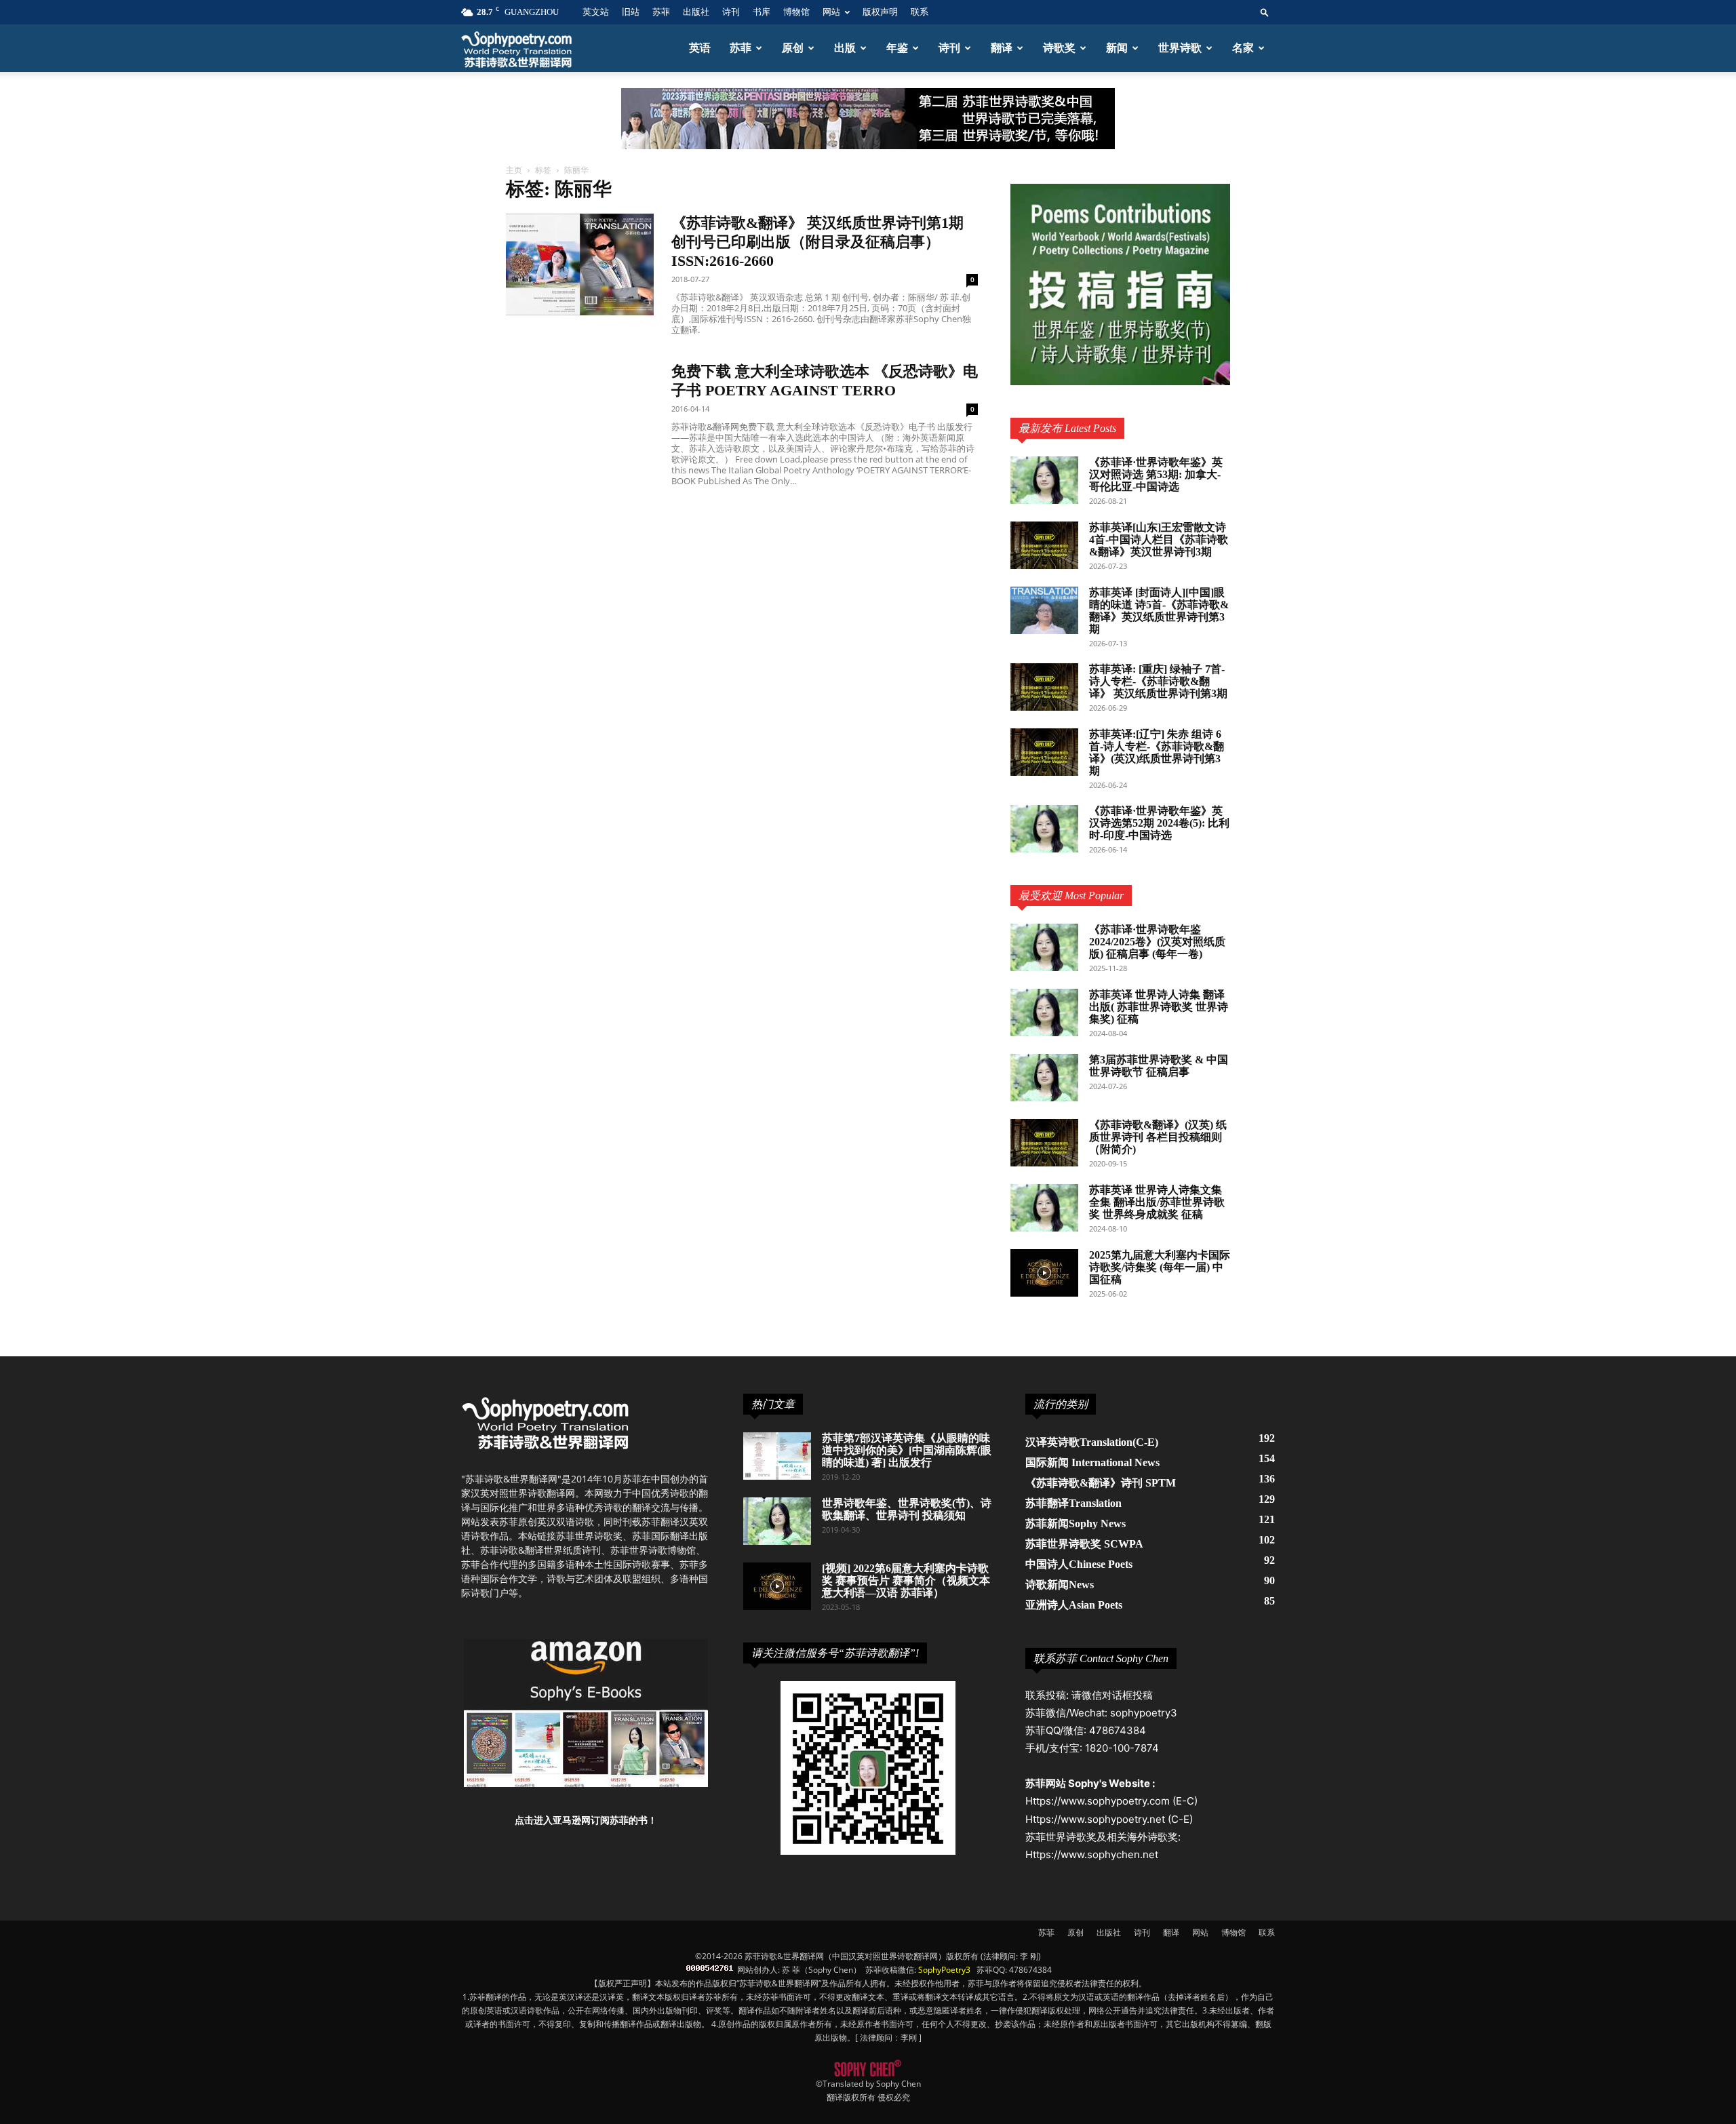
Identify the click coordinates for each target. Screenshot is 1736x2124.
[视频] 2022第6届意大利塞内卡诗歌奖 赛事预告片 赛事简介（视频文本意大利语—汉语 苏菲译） (906, 1580)
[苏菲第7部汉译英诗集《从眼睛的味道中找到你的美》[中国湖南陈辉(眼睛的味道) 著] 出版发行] (777, 1456)
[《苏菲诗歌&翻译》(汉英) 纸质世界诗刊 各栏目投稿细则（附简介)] (1044, 1143)
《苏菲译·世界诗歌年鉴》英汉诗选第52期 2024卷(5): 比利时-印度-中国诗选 (1159, 823)
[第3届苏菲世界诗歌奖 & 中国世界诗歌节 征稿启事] (1044, 1078)
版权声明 (880, 12)
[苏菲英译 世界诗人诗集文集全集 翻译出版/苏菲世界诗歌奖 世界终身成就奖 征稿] (1044, 1208)
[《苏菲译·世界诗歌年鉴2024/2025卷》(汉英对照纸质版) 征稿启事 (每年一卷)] (1044, 947)
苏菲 (661, 12)
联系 (920, 12)
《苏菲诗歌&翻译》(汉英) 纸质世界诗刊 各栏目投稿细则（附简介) (1158, 1137)
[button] (1265, 12)
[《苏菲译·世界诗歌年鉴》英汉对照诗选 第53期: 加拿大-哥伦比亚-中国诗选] (1044, 480)
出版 (845, 48)
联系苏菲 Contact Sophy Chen (1101, 1658)
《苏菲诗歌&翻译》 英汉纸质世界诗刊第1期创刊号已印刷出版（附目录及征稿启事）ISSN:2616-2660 (817, 242)
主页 (514, 170)
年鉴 (897, 48)
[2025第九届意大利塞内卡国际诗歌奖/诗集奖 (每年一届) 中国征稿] (1044, 1273)
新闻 (1117, 48)
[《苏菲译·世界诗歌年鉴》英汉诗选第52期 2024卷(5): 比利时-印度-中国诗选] (1044, 829)
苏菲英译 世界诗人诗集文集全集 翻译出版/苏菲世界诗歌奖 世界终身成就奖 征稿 (1157, 1202)
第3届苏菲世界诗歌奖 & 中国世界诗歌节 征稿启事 (1159, 1066)
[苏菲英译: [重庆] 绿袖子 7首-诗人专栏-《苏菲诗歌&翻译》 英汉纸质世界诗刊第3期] (1044, 687)
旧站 (631, 12)
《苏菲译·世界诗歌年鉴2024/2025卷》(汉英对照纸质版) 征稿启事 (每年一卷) (1157, 942)
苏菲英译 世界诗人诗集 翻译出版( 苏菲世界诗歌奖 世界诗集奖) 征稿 (1159, 1007)
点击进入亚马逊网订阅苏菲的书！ (586, 1820)
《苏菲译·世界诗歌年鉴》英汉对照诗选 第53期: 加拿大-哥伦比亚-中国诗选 (1156, 474)
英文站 (596, 12)
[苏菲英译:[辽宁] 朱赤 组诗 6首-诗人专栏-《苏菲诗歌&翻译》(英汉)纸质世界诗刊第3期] (1044, 752)
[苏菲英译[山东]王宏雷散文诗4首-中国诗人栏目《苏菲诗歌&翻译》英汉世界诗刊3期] (1044, 545)
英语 (700, 48)
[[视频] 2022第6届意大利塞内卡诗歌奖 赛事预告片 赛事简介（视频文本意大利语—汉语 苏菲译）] (777, 1586)
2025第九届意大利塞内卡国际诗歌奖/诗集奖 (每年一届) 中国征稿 (1160, 1267)
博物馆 (796, 12)
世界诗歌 (1180, 48)
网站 (831, 12)
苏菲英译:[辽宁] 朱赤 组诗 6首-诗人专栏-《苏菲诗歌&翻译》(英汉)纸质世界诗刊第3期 (1157, 752)
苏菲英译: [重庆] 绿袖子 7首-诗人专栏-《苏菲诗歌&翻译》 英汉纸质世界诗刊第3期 (1158, 681)
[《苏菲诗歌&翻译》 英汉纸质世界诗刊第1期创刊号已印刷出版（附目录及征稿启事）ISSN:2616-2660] (580, 264)
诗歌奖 (1059, 48)
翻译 (1002, 48)
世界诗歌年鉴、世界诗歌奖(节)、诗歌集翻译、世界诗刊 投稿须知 (907, 1509)
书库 (762, 12)
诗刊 (731, 12)
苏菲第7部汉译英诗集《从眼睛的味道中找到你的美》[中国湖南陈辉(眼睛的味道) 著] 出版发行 (907, 1450)
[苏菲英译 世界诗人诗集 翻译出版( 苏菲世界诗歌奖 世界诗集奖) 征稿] (1044, 1012)
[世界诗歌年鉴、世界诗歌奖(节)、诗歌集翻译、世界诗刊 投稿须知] (777, 1521)
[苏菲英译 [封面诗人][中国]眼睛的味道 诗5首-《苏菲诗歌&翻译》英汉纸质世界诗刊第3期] (1044, 610)
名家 (1243, 48)
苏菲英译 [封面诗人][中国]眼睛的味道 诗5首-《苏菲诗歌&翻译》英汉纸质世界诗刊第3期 (1159, 611)
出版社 (696, 12)
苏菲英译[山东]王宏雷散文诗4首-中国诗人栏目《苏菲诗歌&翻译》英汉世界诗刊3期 (1159, 539)
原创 (793, 48)
